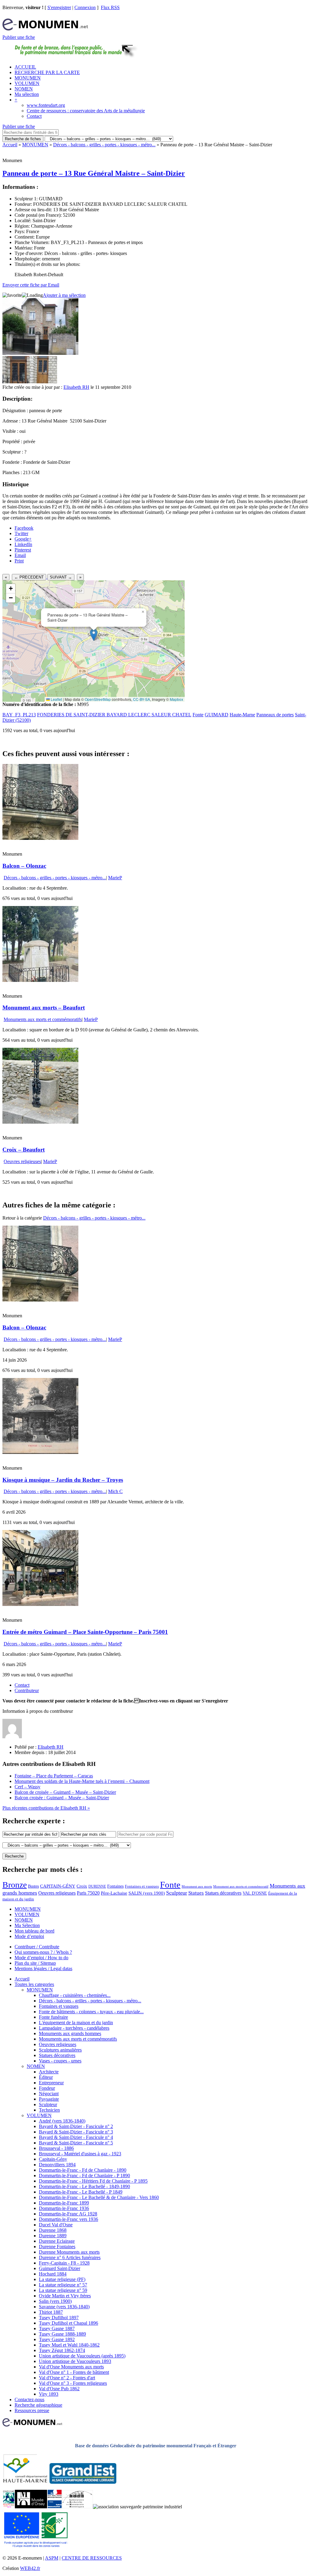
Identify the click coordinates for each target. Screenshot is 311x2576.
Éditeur (46, 2077)
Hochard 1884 (53, 2274)
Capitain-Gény (53, 2159)
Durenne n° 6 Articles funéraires (70, 2257)
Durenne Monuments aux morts (69, 2252)
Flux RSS (110, 7)
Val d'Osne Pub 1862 (59, 2389)
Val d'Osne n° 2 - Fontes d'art (67, 2378)
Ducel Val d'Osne (56, 2225)
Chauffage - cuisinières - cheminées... (75, 1995)
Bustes (33, 1886)
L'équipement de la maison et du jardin (76, 2023)
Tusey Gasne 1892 (57, 2339)
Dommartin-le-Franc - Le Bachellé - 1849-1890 (84, 2186)
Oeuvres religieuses (22, 1161)
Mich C (115, 1491)
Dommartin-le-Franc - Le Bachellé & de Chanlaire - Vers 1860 (99, 2197)
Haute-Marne (242, 715)
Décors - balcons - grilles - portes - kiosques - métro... (104, 145)
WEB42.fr (30, 2568)
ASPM (52, 2558)
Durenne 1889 (53, 2236)
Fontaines (115, 1886)
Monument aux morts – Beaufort (44, 1008)
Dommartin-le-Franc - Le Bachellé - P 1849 (81, 2192)
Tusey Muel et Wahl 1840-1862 (69, 2345)
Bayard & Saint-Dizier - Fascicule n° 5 (76, 2143)
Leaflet (56, 699)
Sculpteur (177, 1893)
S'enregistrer (59, 7)
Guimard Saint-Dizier (60, 2268)
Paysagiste (49, 2099)
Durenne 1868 (53, 2230)
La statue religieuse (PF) (62, 2279)
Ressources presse (32, 2410)
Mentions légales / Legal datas (43, 1968)
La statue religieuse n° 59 (63, 2290)
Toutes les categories (34, 1984)
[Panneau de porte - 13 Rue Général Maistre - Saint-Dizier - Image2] (43, 382)
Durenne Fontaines (57, 2247)
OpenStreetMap (98, 699)
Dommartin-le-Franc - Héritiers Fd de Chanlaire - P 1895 (93, 2181)
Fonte (198, 715)
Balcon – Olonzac (24, 866)
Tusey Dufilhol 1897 (59, 2318)
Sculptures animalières (60, 2050)
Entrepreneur (51, 2083)
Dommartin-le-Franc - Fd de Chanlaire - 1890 (83, 2170)
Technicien (49, 2110)
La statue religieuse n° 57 (63, 2285)
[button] (94, 635)
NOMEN (24, 89)
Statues (196, 1893)
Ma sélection (27, 94)
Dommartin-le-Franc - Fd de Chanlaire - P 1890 (84, 2176)
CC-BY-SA (142, 699)
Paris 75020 (88, 1893)
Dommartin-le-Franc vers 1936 (68, 2219)
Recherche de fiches (23, 139)
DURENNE (97, 1886)
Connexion (85, 7)
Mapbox (176, 699)
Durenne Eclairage (57, 2241)
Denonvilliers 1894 (57, 2165)
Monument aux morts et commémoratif (241, 1886)
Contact (34, 116)
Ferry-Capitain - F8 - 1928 (64, 2263)
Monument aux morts (197, 1887)
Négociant (49, 2094)
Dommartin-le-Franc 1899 (64, 2203)
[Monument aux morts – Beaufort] (40, 980)
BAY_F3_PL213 (19, 715)
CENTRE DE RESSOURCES (92, 2558)
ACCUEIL (25, 67)
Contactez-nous (29, 2400)
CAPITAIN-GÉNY (58, 1886)
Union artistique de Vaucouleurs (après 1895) (82, 2356)
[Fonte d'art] (9, 2507)
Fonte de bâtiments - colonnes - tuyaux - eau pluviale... (91, 2012)
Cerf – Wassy (27, 1787)
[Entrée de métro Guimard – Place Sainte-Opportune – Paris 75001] (40, 1604)
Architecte (49, 2072)
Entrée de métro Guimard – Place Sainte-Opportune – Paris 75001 (85, 1632)
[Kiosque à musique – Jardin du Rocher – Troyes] (40, 1452)
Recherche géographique (38, 2405)
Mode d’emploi (29, 1936)
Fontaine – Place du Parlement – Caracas (54, 1776)
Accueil (10, 145)
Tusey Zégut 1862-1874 (62, 2350)
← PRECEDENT (29, 577)
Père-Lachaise (114, 1893)
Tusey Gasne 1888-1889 (62, 2334)
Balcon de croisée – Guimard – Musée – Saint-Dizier (65, 1792)
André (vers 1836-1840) (62, 2121)
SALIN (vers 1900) (147, 1893)
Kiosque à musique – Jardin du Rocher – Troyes (63, 1480)
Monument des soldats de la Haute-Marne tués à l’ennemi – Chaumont (82, 1781)
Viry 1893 (49, 2394)
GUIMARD (217, 715)
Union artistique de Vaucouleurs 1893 (75, 2361)
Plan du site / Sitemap (35, 1963)
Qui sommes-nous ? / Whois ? (43, 1952)
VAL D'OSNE (255, 1893)
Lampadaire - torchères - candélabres (74, 2028)
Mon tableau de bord (34, 1931)
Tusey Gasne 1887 (57, 2328)
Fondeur (47, 2088)
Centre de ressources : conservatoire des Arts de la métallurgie (86, 111)
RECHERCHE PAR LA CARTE (47, 72)
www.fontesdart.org (46, 105)
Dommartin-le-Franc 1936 (64, 2208)
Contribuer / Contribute (37, 1947)
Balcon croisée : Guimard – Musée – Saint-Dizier (62, 1798)
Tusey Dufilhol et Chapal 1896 (68, 2323)
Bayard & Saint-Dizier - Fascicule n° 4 (76, 2137)
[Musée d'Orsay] (31, 2507)
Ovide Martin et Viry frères (65, 2296)
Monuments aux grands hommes (70, 2033)
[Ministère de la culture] (55, 2507)
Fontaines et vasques (142, 1886)
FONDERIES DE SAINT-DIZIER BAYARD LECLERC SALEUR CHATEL (114, 715)
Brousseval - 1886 (56, 2148)
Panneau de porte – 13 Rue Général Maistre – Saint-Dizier (94, 173)
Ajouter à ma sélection (64, 295)
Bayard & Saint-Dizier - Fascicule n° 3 (76, 2132)
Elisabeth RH (76, 387)
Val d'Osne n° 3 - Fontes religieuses (73, 2383)
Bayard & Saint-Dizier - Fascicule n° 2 (76, 2126)
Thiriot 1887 (51, 2312)
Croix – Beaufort (24, 1150)
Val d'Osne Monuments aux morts (71, 2367)
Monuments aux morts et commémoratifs (43, 1019)
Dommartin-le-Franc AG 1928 (68, 2214)
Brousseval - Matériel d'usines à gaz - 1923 (80, 2154)
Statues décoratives (223, 1893)
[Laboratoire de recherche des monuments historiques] (77, 2507)
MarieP (115, 878)
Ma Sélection (27, 1925)
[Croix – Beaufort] (40, 1122)
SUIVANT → (61, 577)
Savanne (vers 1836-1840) (64, 2307)
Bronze (15, 1885)
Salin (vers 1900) (55, 2301)
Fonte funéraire (53, 2017)
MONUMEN (28, 78)
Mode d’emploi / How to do (41, 1958)
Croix (82, 1886)
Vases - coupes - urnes (60, 2061)
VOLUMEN (27, 83)
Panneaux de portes (275, 715)
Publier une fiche (19, 37)
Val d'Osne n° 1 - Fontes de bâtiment (74, 2372)
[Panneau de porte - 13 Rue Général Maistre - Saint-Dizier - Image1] (16, 382)
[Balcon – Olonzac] (40, 838)
